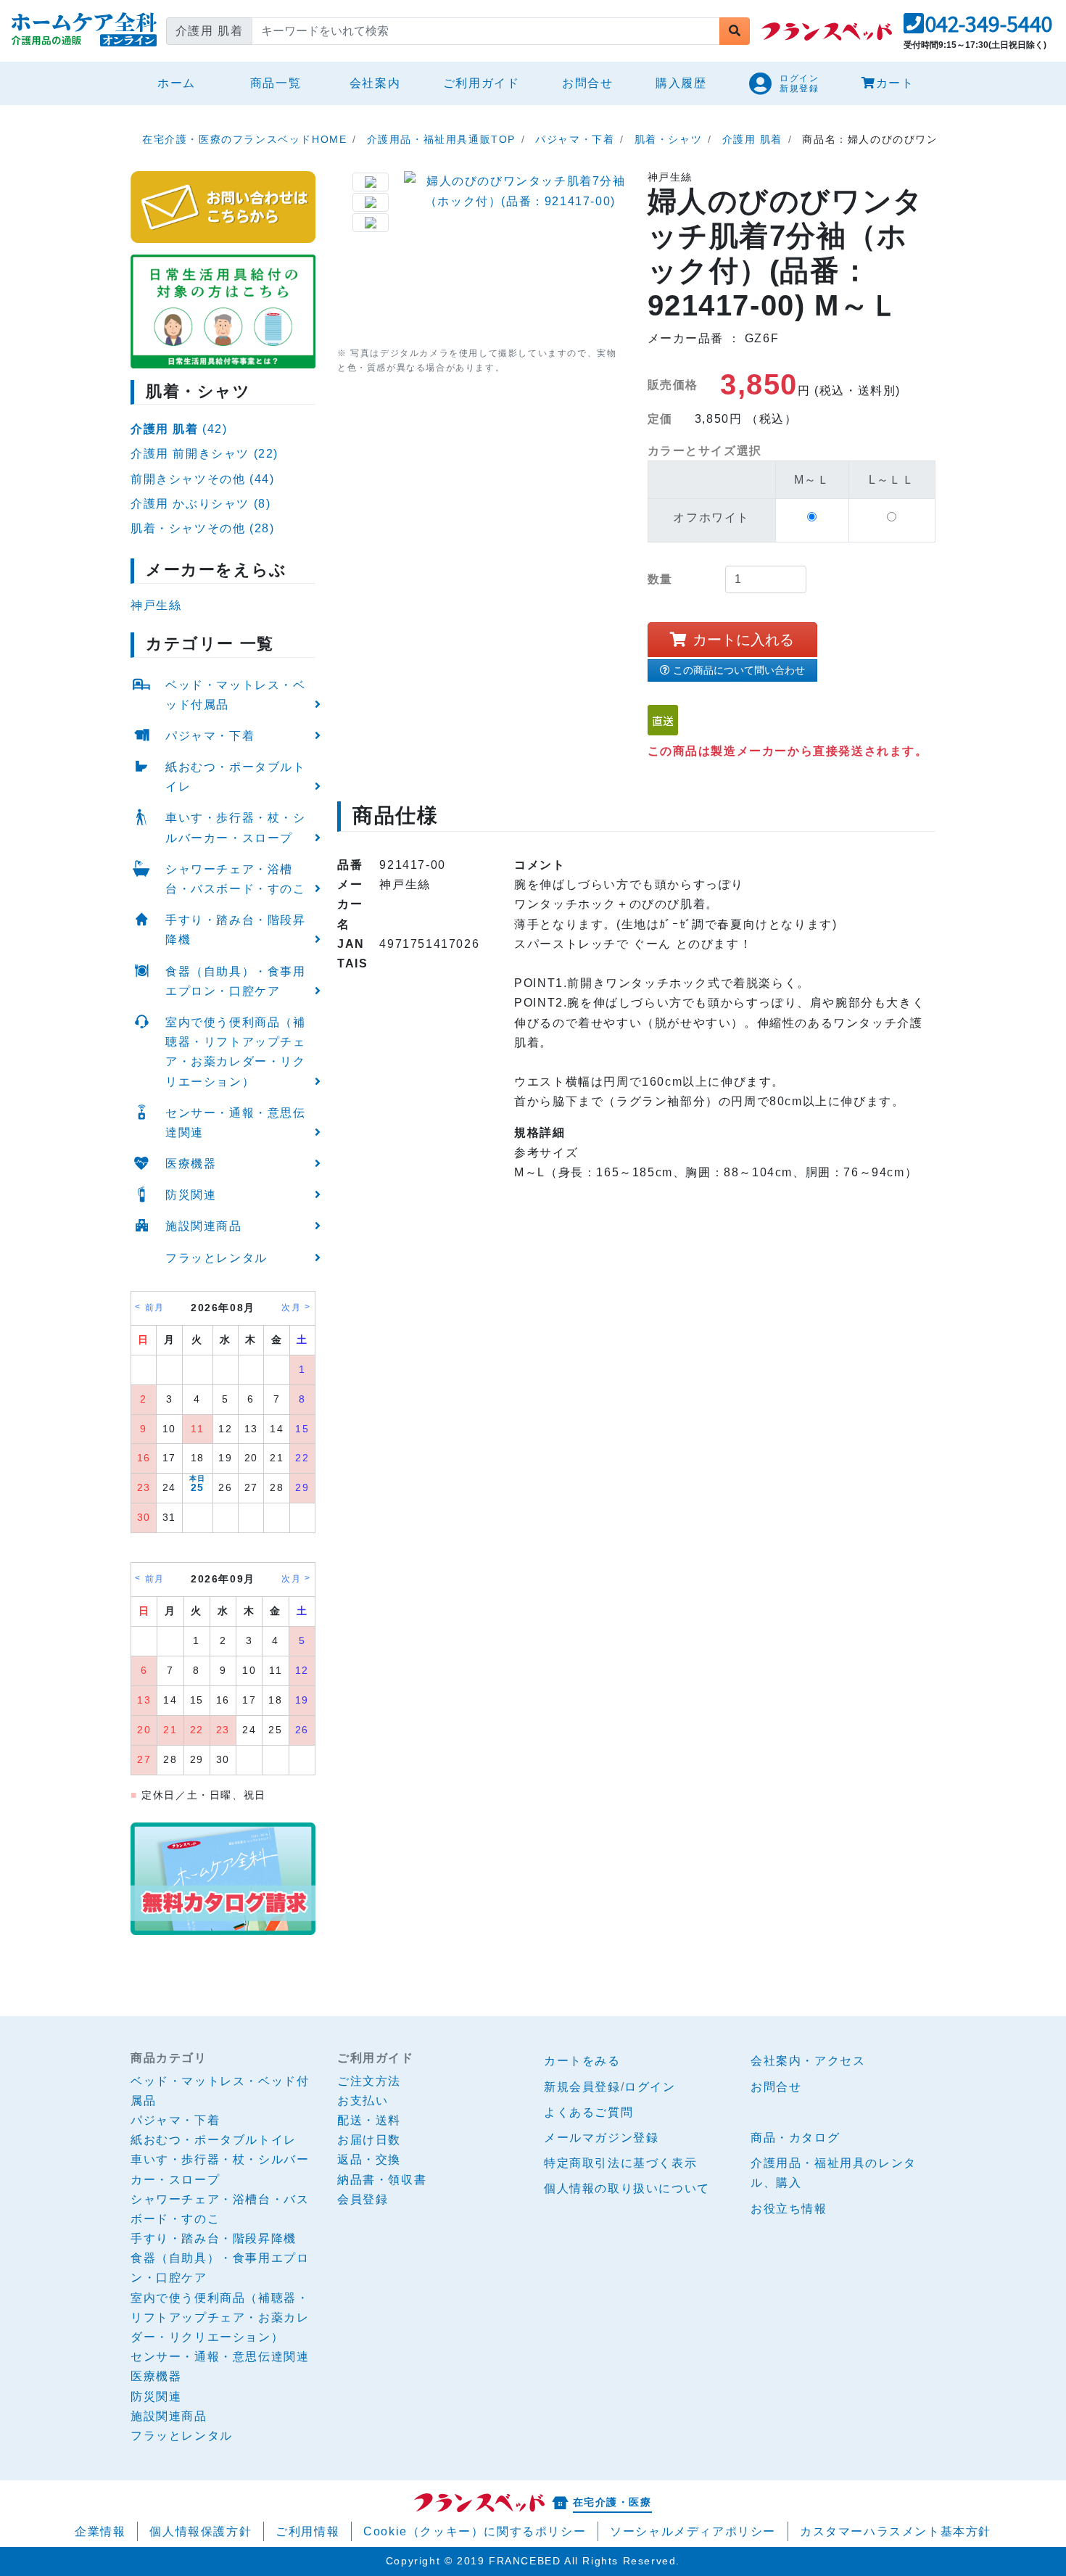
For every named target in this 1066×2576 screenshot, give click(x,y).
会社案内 (375, 83)
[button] (978, 28)
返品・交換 (369, 2159)
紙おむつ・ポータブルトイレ (236, 777)
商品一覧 (276, 83)
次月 (291, 1308)
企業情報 (100, 2531)
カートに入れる (743, 640)
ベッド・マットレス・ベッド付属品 (236, 695)
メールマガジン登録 (601, 2138)
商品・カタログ (795, 2138)
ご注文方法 (369, 2081)
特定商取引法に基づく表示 (620, 2163)
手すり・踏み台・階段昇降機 (236, 930)
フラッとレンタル (216, 1258)
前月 (155, 1308)
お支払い (363, 2101)
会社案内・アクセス (808, 2061)
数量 (660, 579)
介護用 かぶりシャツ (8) (201, 504)
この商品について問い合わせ (739, 670)
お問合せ (587, 83)
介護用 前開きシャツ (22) (204, 454)
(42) (179, 429)
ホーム (182, 83)
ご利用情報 (307, 2531)
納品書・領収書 (382, 2180)
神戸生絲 (156, 605)
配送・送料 (369, 2120)
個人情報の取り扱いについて (627, 2188)
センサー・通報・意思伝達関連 (236, 1123)
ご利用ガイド (482, 83)
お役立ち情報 (789, 2209)
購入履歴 (681, 83)
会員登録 (363, 2199)
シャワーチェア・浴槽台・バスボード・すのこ (236, 879)
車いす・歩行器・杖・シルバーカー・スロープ (236, 827)
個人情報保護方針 (201, 2531)
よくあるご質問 (588, 2112)
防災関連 (191, 1195)
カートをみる (582, 2061)
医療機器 (191, 1164)
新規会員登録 (582, 2087)
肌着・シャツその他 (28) (202, 528)
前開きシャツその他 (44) (202, 479)
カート (895, 83)
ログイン (650, 2087)
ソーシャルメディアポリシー (693, 2531)
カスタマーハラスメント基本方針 (896, 2531)
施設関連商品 (204, 1226)
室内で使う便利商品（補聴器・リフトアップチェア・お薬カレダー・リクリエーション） (236, 1052)
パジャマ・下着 (210, 736)
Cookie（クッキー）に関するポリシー (475, 2531)
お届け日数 (369, 2140)
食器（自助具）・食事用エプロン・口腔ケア (236, 981)
